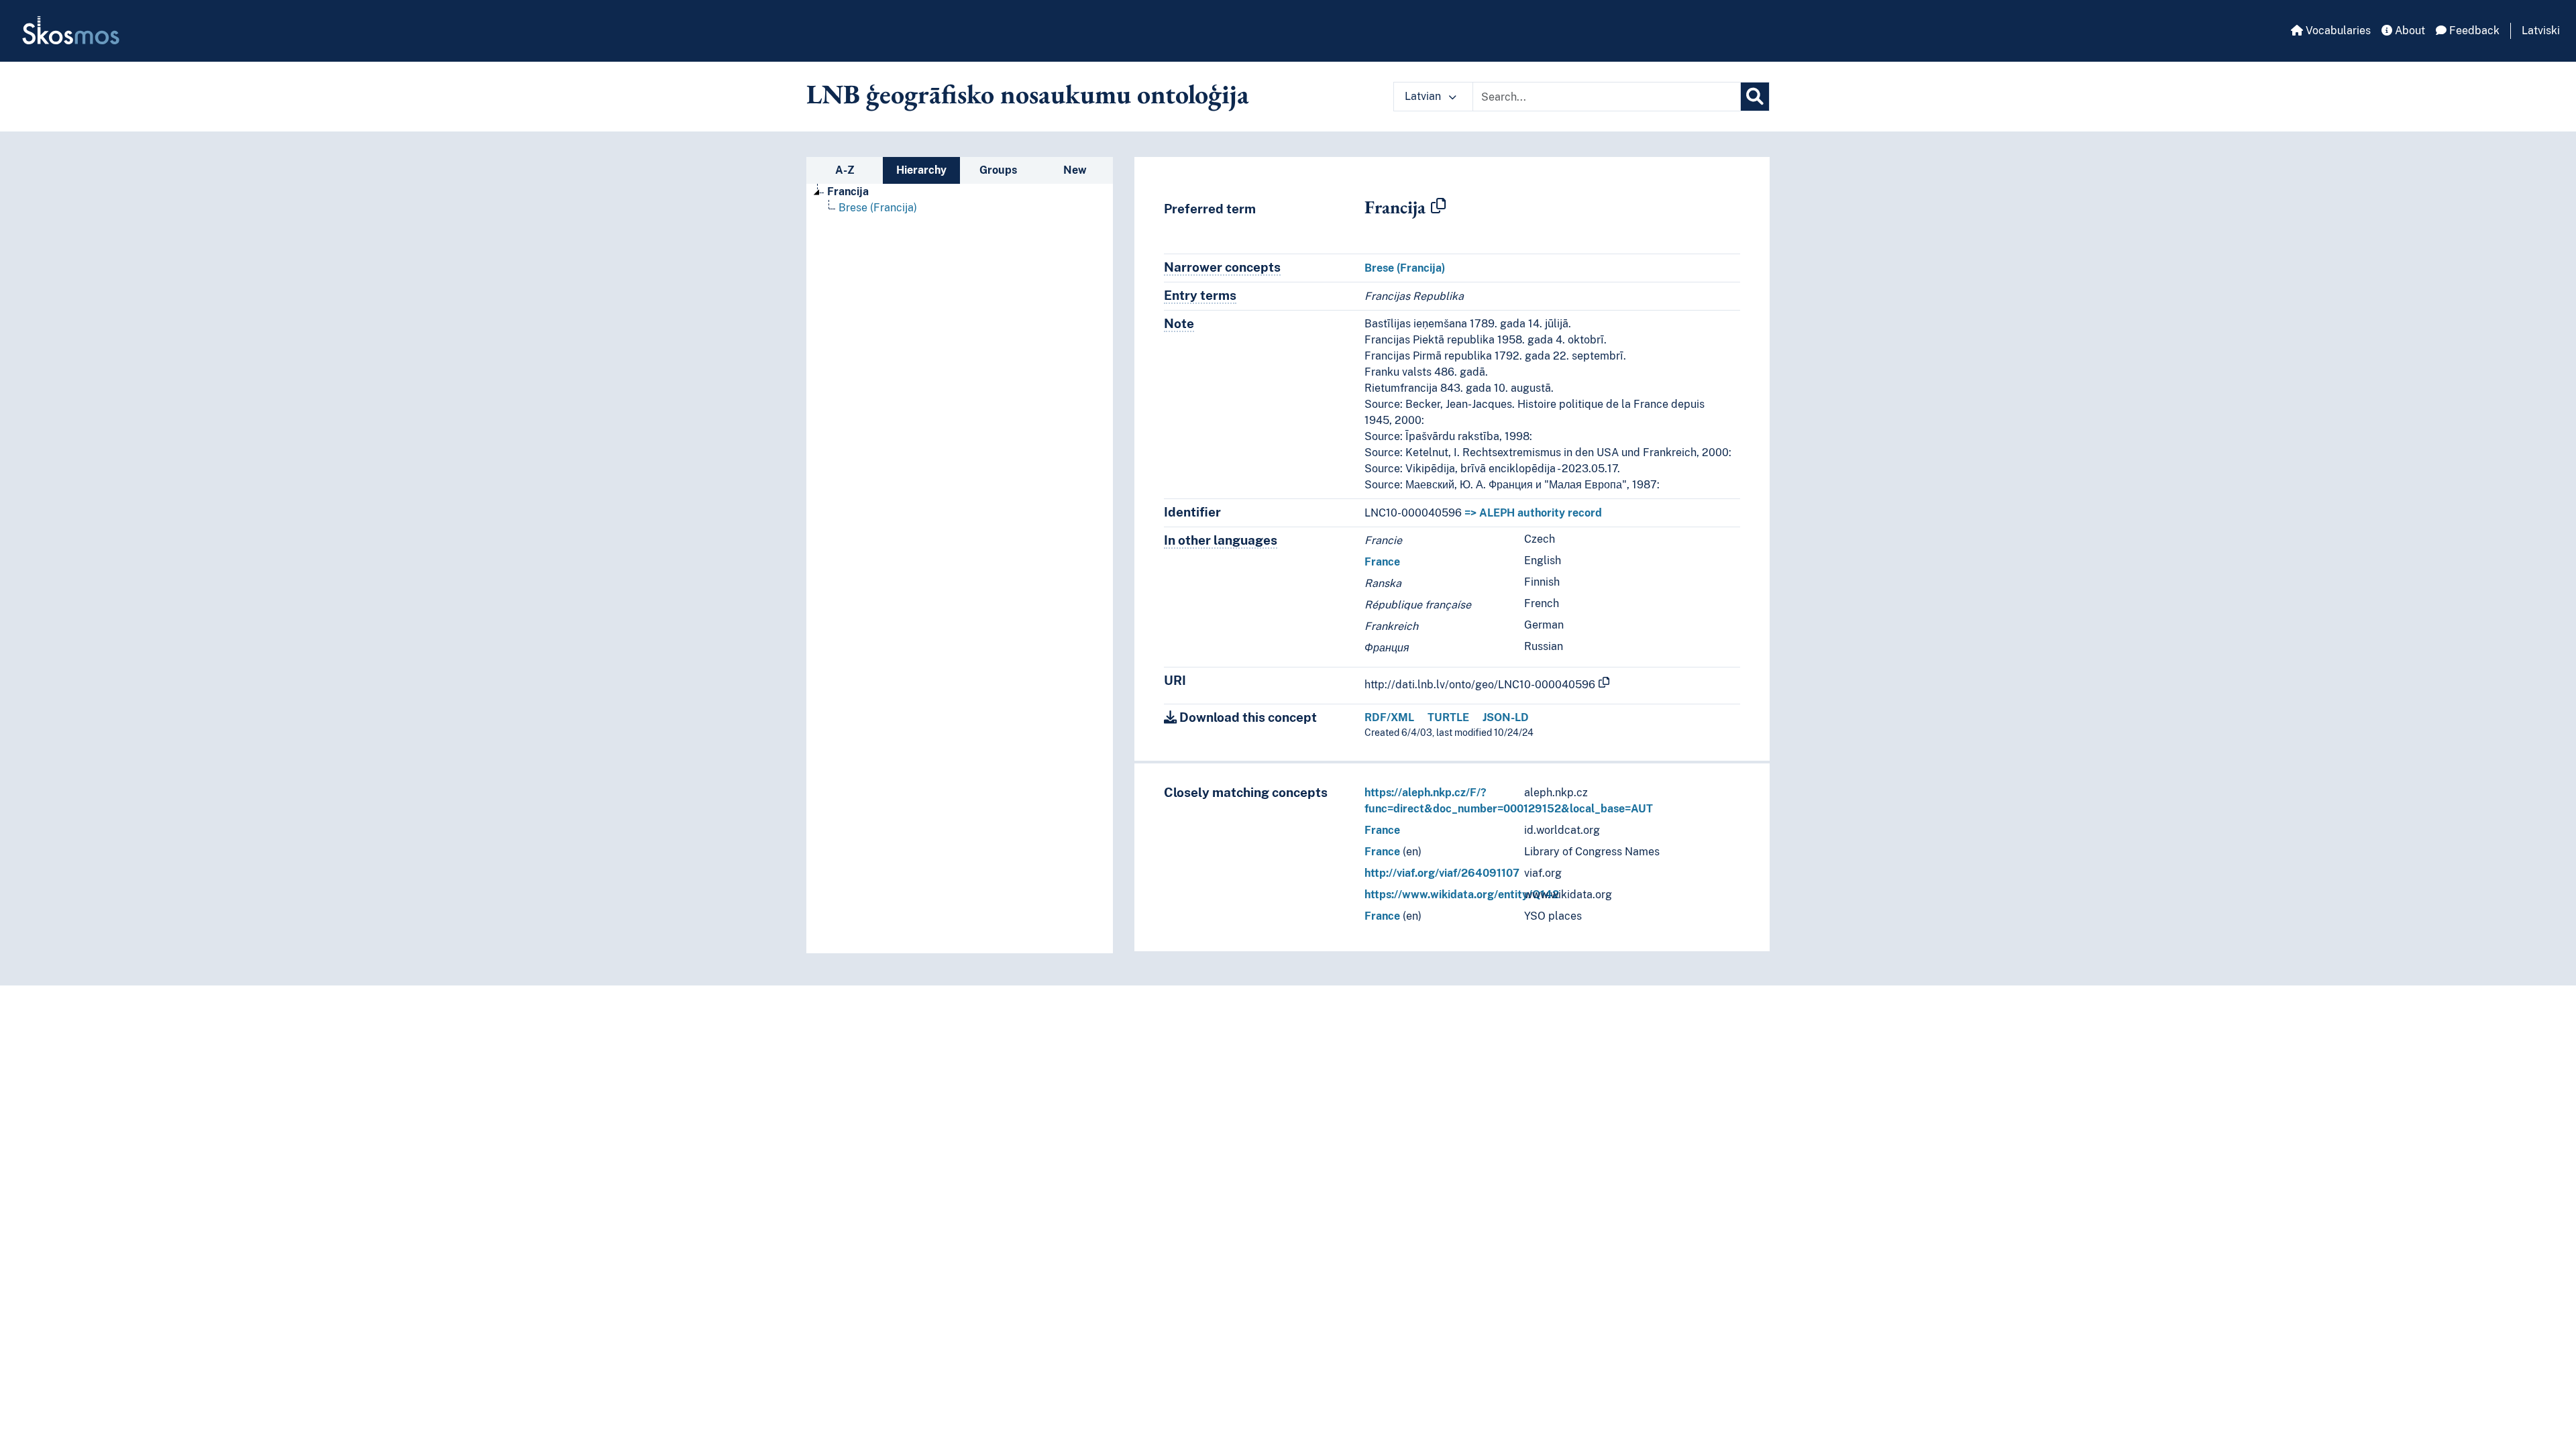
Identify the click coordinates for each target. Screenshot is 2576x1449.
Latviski (2541, 31)
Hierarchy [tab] (921, 170)
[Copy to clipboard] (1438, 207)
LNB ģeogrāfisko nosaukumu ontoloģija (1028, 94)
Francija (848, 192)
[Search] (1755, 97)
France (1382, 562)
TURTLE (1448, 717)
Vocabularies (2337, 31)
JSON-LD (1506, 717)
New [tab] (1075, 170)
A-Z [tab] (845, 170)
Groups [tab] (998, 170)
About (2409, 31)
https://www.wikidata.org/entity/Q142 (1462, 895)
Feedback (2473, 31)
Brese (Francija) (878, 208)
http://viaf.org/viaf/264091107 (1442, 873)
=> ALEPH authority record (1533, 513)
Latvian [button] (1424, 96)
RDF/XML (1389, 717)
